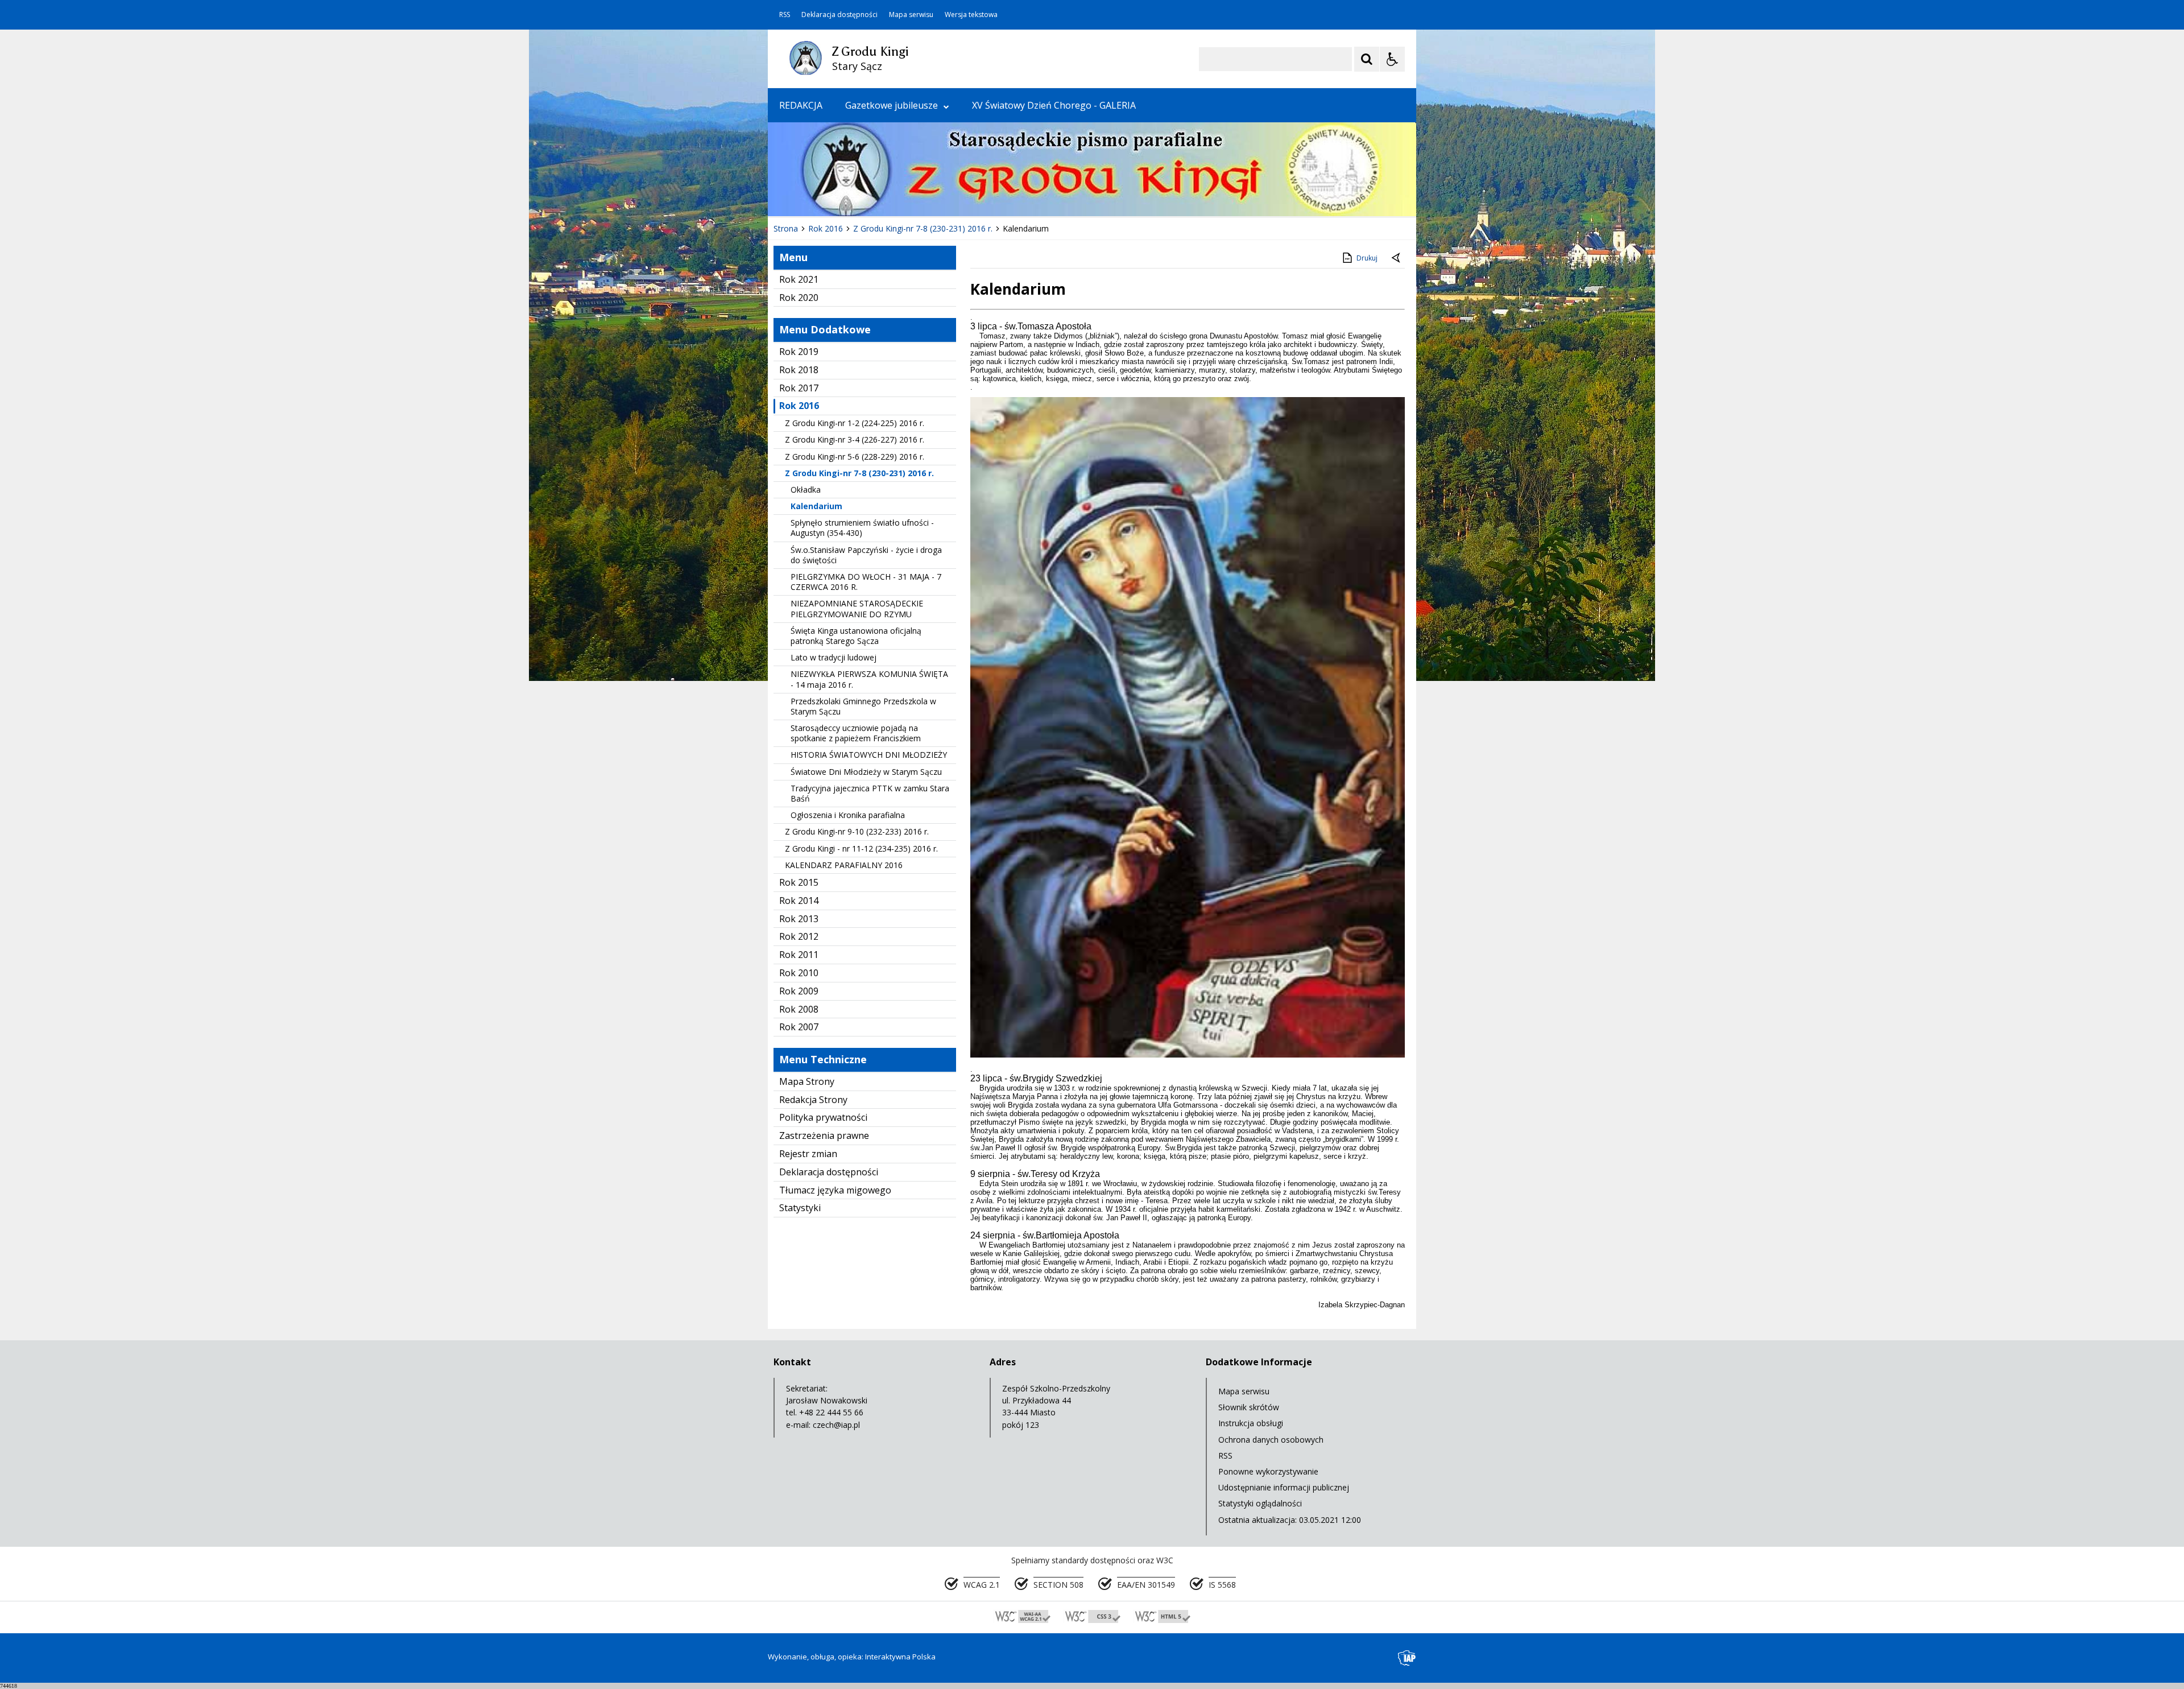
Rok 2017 (799, 388)
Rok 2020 (799, 298)
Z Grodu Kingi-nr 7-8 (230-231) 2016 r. (859, 473)
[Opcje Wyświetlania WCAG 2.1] (1392, 59)
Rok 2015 (799, 882)
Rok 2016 (799, 406)
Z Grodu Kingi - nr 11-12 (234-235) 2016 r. (861, 848)
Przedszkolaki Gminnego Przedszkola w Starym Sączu (863, 706)
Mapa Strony (807, 1081)
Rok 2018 (799, 370)
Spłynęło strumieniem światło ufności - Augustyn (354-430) (862, 528)
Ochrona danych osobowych (1271, 1440)
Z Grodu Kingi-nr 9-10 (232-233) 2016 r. (857, 831)
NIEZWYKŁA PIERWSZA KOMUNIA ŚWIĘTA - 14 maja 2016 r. (869, 679)
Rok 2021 (799, 279)
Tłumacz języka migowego (835, 1190)
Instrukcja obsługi (1251, 1423)
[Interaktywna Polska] (1407, 1658)
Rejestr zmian (808, 1154)
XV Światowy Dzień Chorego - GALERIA (1054, 105)
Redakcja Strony (813, 1100)
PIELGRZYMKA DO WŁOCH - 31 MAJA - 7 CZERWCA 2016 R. (866, 582)
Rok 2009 (799, 991)
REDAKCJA (801, 105)
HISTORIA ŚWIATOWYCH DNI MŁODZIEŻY (869, 755)
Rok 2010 (799, 973)
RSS (785, 15)
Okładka (806, 490)
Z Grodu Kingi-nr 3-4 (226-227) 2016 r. (855, 439)
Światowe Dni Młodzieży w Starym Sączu (866, 772)
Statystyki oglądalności (1260, 1503)
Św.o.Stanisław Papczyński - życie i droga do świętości (866, 555)
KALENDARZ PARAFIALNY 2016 (844, 865)
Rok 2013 (799, 919)
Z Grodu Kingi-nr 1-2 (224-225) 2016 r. (855, 423)
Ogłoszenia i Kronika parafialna (848, 815)
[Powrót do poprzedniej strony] (1397, 258)
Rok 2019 (799, 352)
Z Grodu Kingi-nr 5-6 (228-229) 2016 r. (855, 457)
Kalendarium (816, 506)
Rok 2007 (799, 1027)
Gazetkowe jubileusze (892, 105)
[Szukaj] (1367, 59)
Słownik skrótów (1249, 1407)
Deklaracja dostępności (839, 15)
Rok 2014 (799, 901)
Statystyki (800, 1208)
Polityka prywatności (823, 1117)
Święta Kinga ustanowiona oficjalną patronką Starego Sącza (856, 636)
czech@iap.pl (836, 1425)
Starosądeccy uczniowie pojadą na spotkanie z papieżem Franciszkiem (856, 733)
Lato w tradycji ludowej (834, 657)
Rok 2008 (799, 1009)
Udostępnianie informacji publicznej (1284, 1487)
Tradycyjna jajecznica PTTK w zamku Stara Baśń (870, 793)
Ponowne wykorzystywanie (1268, 1471)
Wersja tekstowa (971, 15)
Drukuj (1367, 258)
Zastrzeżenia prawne (824, 1135)
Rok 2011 (799, 955)
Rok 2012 (799, 936)
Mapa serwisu (911, 15)
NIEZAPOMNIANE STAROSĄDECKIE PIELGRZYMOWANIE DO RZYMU (857, 608)
